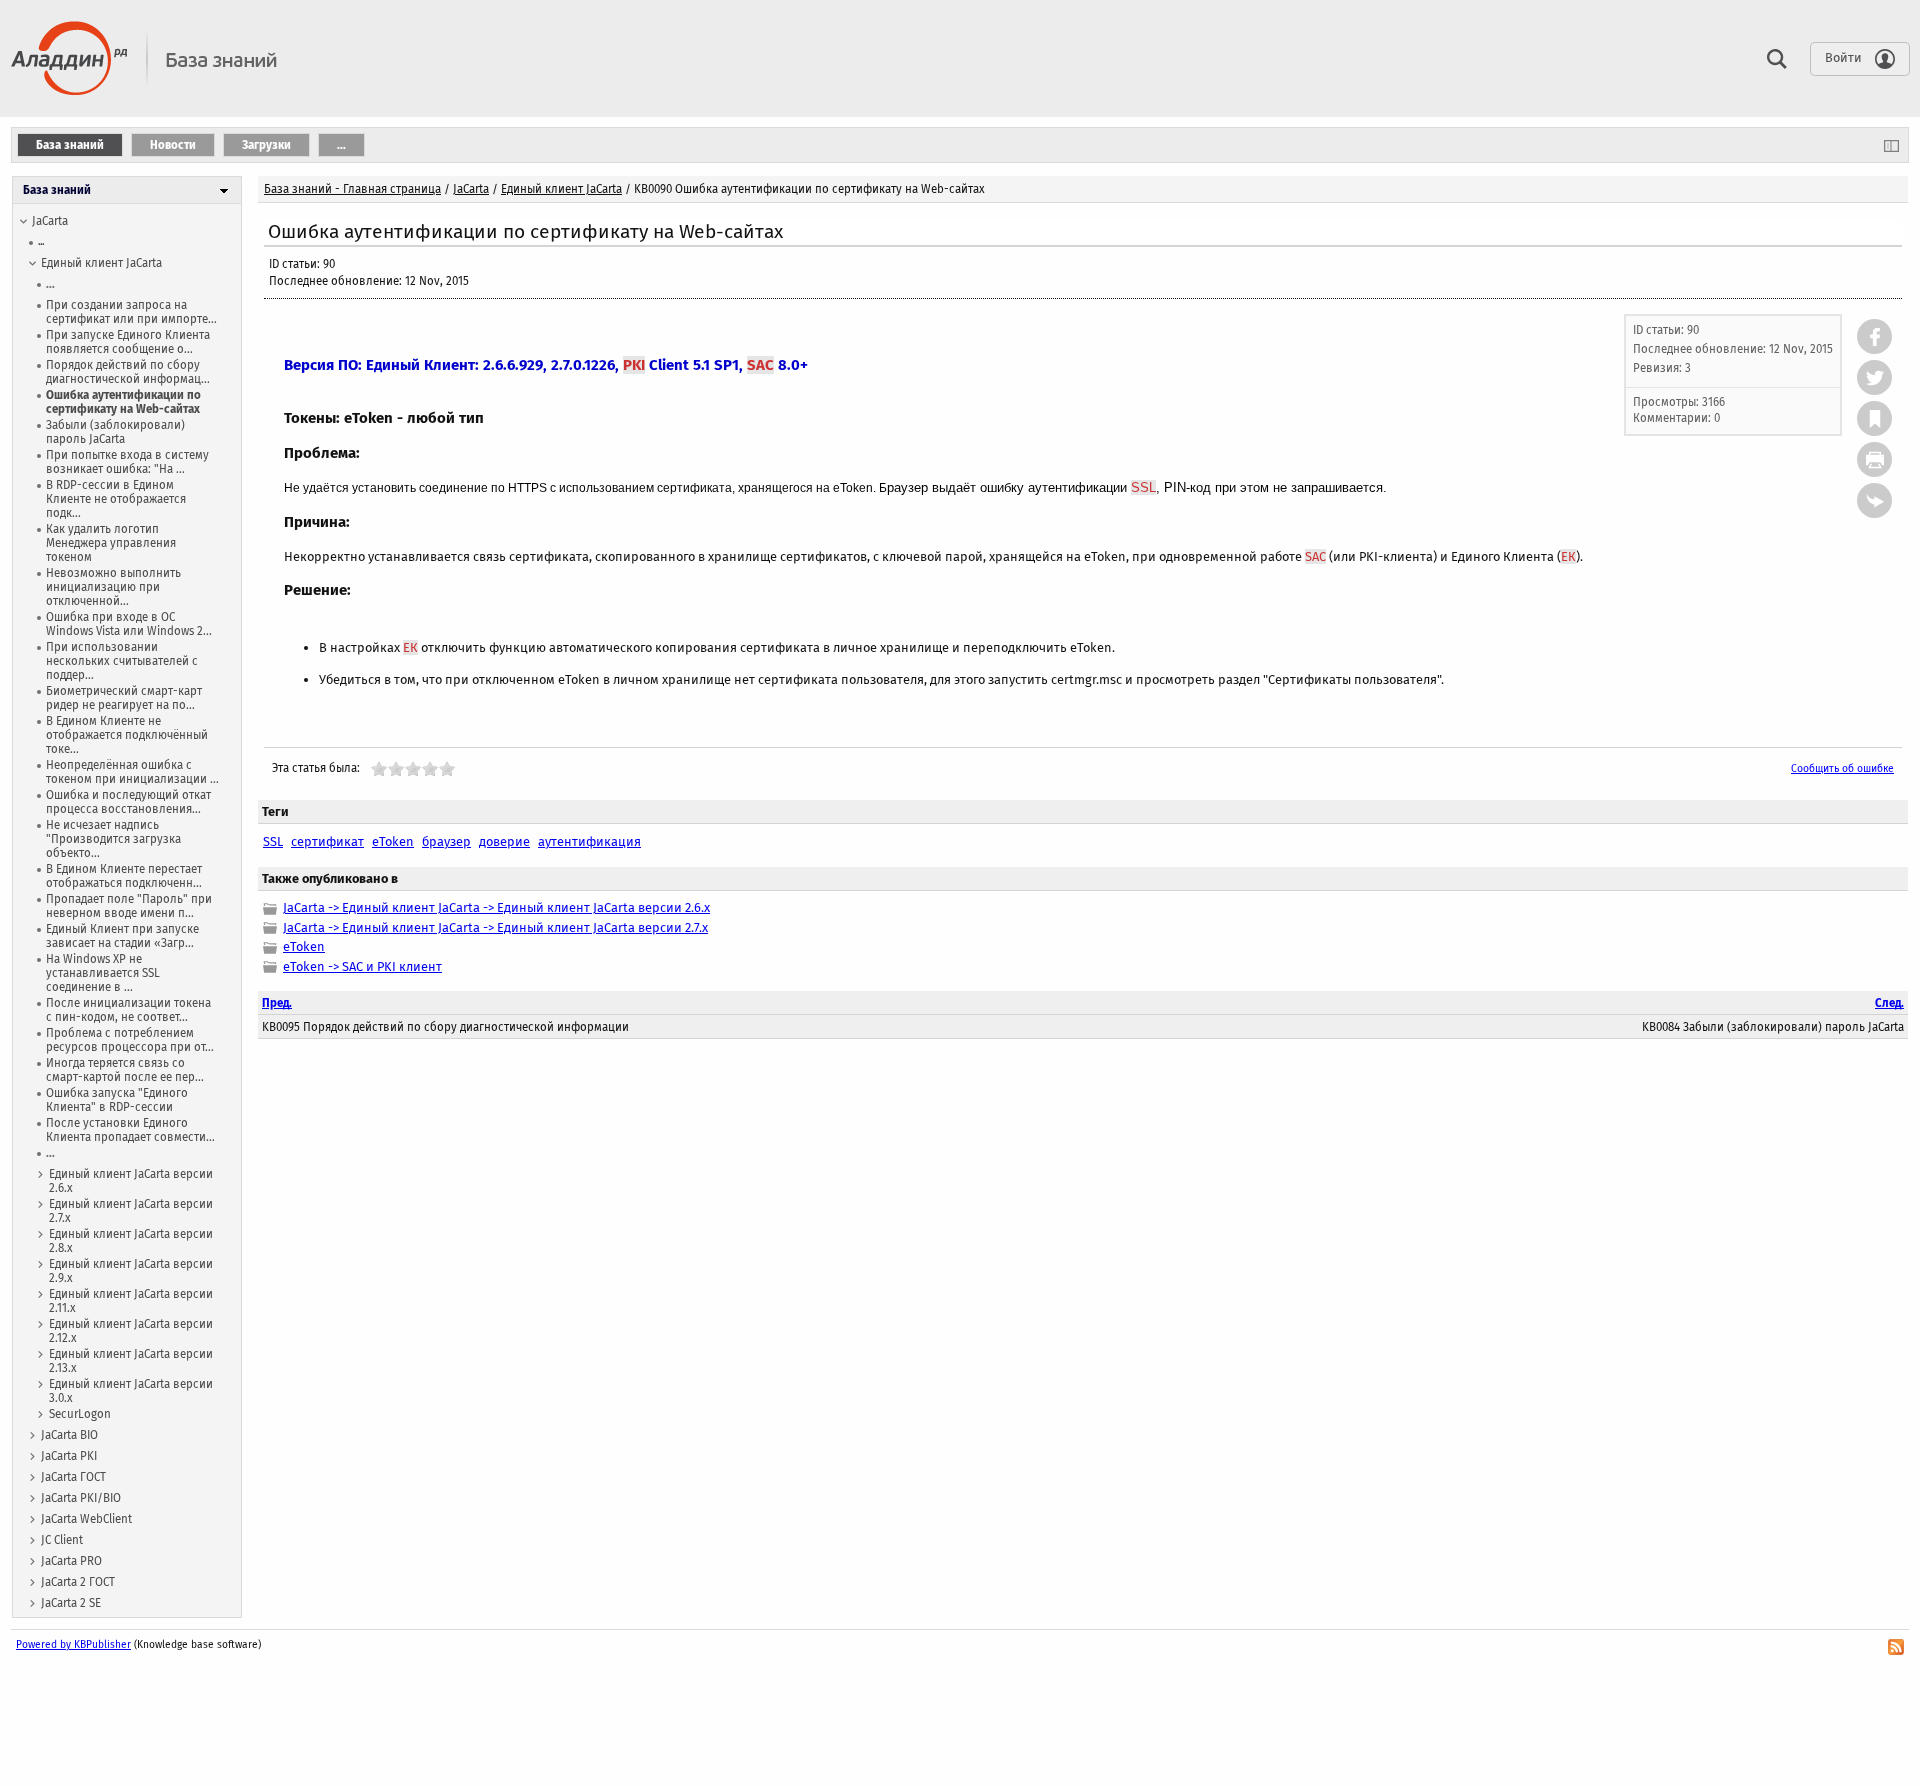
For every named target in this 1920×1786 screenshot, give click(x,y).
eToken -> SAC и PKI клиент (362, 966)
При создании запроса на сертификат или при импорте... (131, 312)
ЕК (1568, 556)
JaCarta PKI (69, 1456)
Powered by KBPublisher (73, 1644)
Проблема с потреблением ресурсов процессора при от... (130, 1040)
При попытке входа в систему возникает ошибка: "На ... (127, 462)
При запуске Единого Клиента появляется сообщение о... (128, 342)
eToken (393, 841)
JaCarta (50, 221)
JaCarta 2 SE (71, 1603)
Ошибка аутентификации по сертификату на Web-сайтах (123, 402)
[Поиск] (1772, 58)
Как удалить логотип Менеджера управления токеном (111, 543)
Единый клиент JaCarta (101, 263)
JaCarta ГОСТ (73, 1477)
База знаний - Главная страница (352, 189)
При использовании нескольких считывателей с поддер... (122, 661)
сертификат (327, 841)
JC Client (62, 1540)
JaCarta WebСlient (86, 1519)
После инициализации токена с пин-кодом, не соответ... (128, 1010)
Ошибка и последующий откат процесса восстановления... (128, 802)
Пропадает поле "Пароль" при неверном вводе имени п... (129, 906)
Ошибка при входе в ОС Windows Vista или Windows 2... (129, 624)
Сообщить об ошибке (1842, 768)
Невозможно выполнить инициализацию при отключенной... (113, 587)
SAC (760, 365)
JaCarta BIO (69, 1435)
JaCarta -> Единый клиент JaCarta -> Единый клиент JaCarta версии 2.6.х (496, 907)
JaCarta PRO (71, 1561)
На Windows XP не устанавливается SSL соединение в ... (103, 973)
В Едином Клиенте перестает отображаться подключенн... (124, 876)
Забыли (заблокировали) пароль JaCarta (115, 432)
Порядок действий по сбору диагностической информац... (128, 372)
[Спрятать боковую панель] (1891, 145)
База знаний (57, 190)
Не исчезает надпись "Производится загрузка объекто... (113, 839)
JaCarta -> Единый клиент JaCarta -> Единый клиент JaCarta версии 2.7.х (495, 927)
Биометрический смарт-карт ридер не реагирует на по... (124, 698)
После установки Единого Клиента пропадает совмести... (130, 1130)
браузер (446, 841)
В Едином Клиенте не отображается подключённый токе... (127, 735)
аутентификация (589, 841)
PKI (634, 365)
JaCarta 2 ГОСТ (78, 1582)
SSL (1143, 487)
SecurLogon (80, 1414)
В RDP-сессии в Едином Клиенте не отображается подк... (116, 499)
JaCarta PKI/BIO (81, 1498)
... (41, 241)
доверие (504, 841)
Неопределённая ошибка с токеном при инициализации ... (132, 772)
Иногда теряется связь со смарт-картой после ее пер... (125, 1070)
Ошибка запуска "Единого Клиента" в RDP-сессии (117, 1100)
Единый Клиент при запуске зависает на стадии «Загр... (122, 936)
